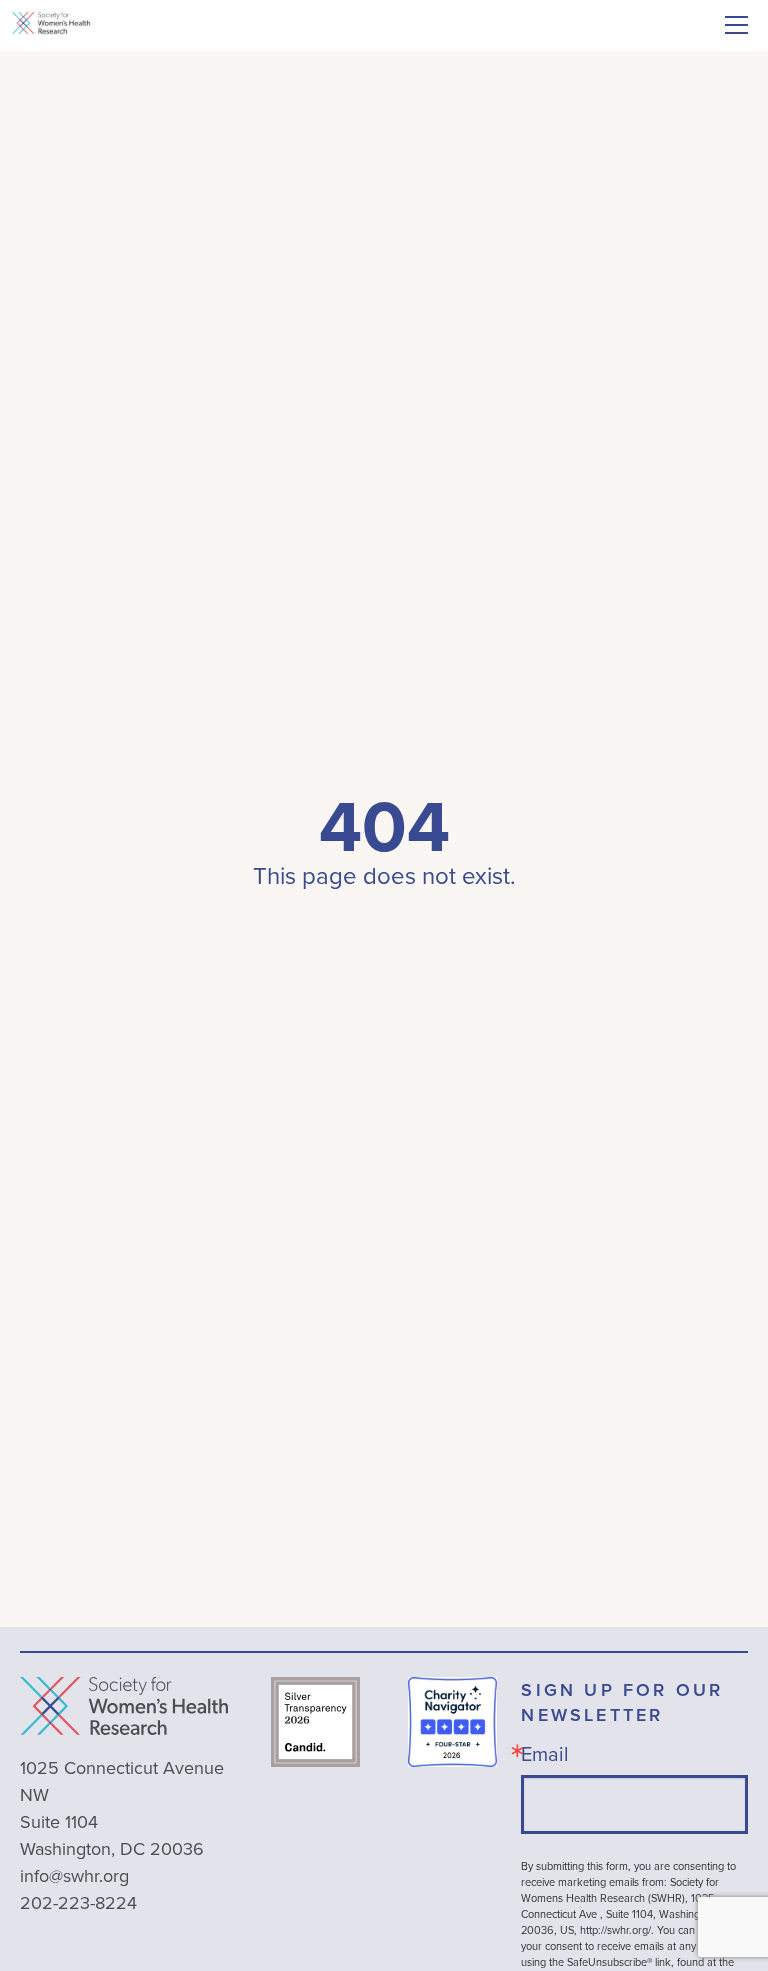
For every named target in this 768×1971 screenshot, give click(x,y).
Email (545, 1753)
